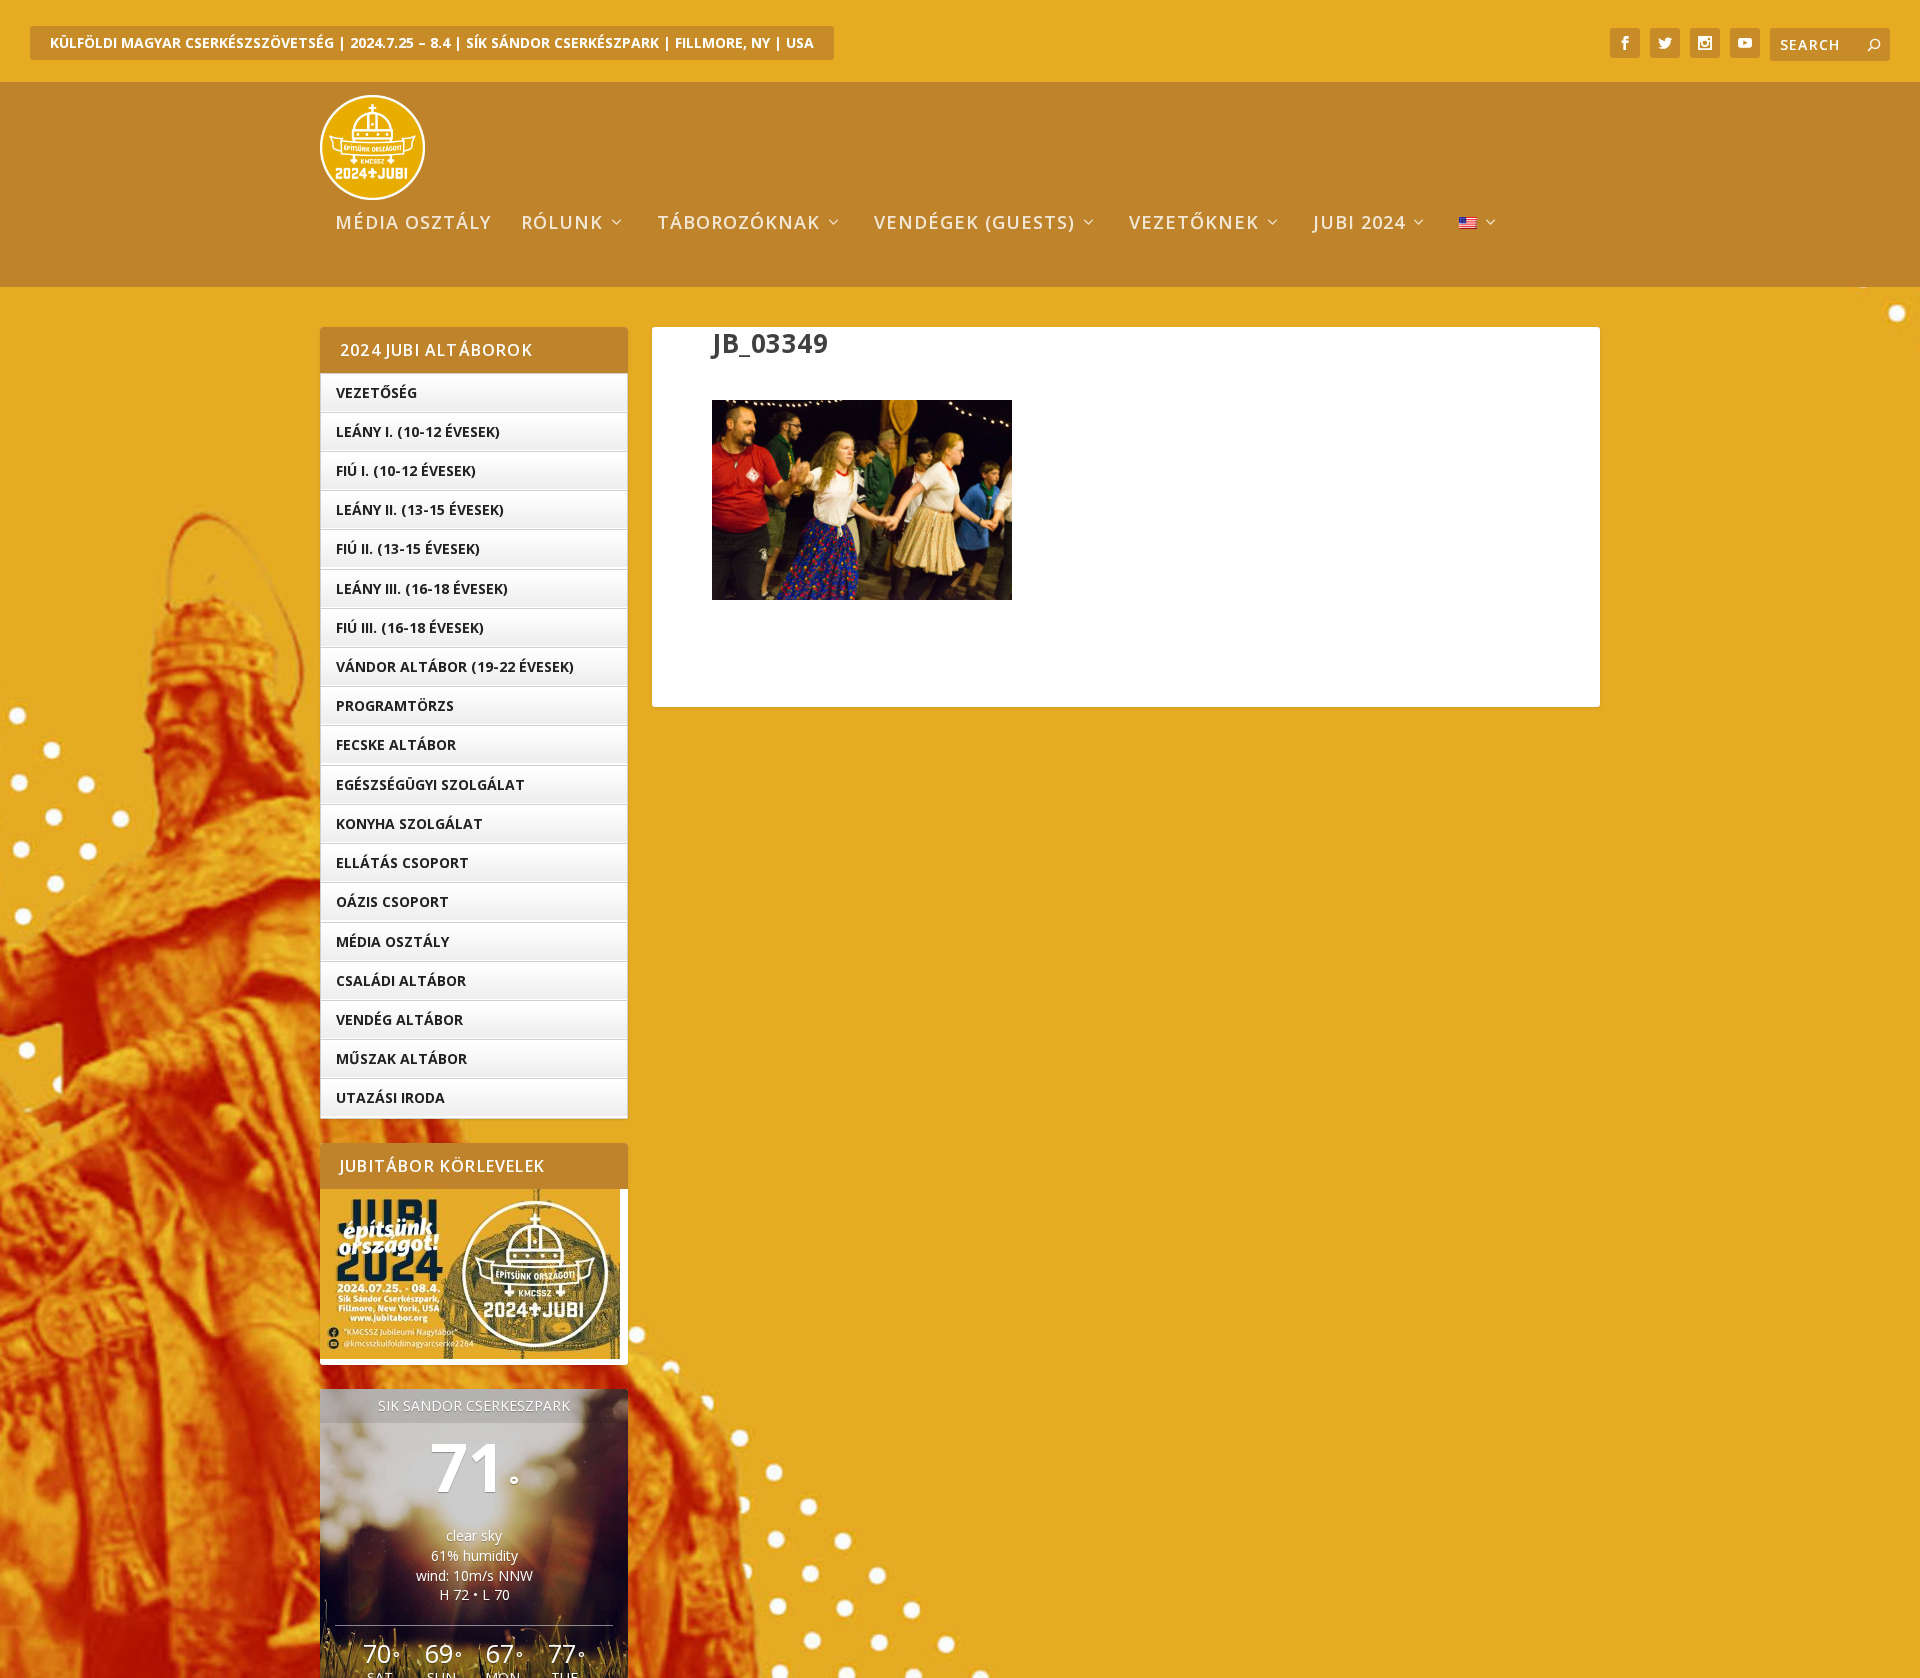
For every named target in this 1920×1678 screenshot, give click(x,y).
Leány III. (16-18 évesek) (422, 588)
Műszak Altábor (401, 1058)
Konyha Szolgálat (409, 823)
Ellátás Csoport (402, 862)
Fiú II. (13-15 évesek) (408, 548)
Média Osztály (392, 941)
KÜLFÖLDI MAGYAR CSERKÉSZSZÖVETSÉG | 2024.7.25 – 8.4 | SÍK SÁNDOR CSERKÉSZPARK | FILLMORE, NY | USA (432, 42)
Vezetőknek (1194, 224)
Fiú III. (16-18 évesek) (410, 627)
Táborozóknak (738, 224)
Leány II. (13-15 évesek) (420, 509)
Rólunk (562, 224)
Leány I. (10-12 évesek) (418, 431)
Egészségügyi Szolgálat (430, 784)
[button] (862, 500)
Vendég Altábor (399, 1019)
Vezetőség (376, 392)
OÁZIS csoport (392, 901)
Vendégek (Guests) (974, 224)
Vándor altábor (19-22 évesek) (455, 666)
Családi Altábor (401, 980)
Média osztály (413, 224)
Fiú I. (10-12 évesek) (406, 470)
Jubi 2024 (1359, 224)
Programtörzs (395, 705)
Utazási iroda (390, 1097)
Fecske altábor (396, 744)
